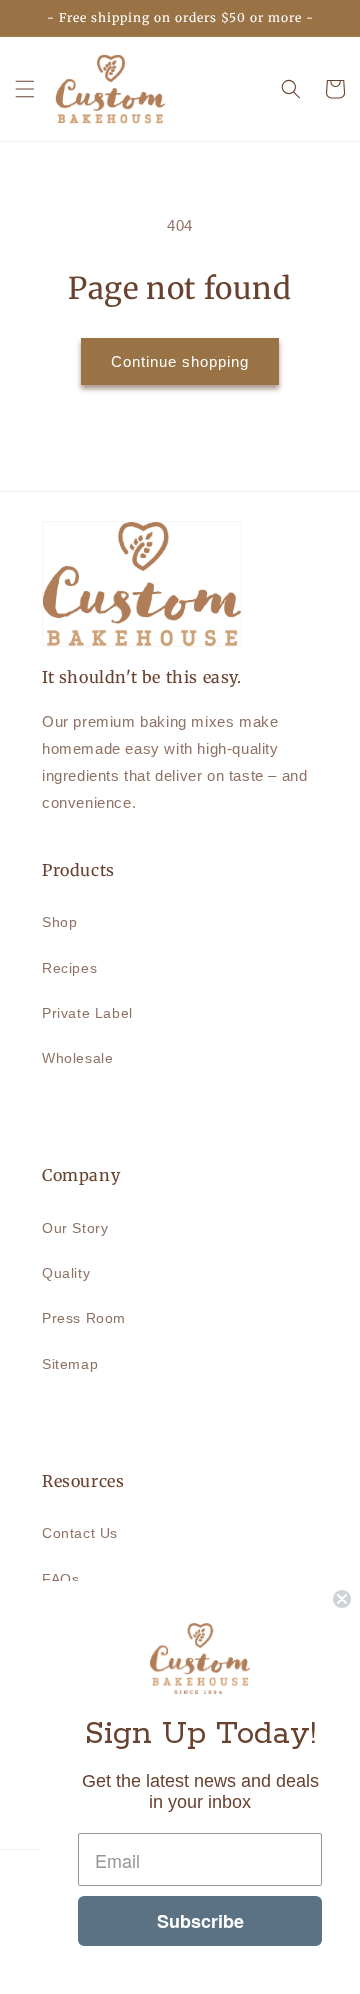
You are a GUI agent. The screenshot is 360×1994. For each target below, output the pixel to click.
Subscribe (200, 1921)
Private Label (87, 1013)
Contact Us (80, 1533)
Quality (66, 1273)
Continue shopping (180, 361)
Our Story (75, 1228)
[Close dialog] (342, 1599)
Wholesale (77, 1058)
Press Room (84, 1318)
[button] (25, 89)
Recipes (69, 968)
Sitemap (70, 1364)
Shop (59, 922)
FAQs (60, 1579)
